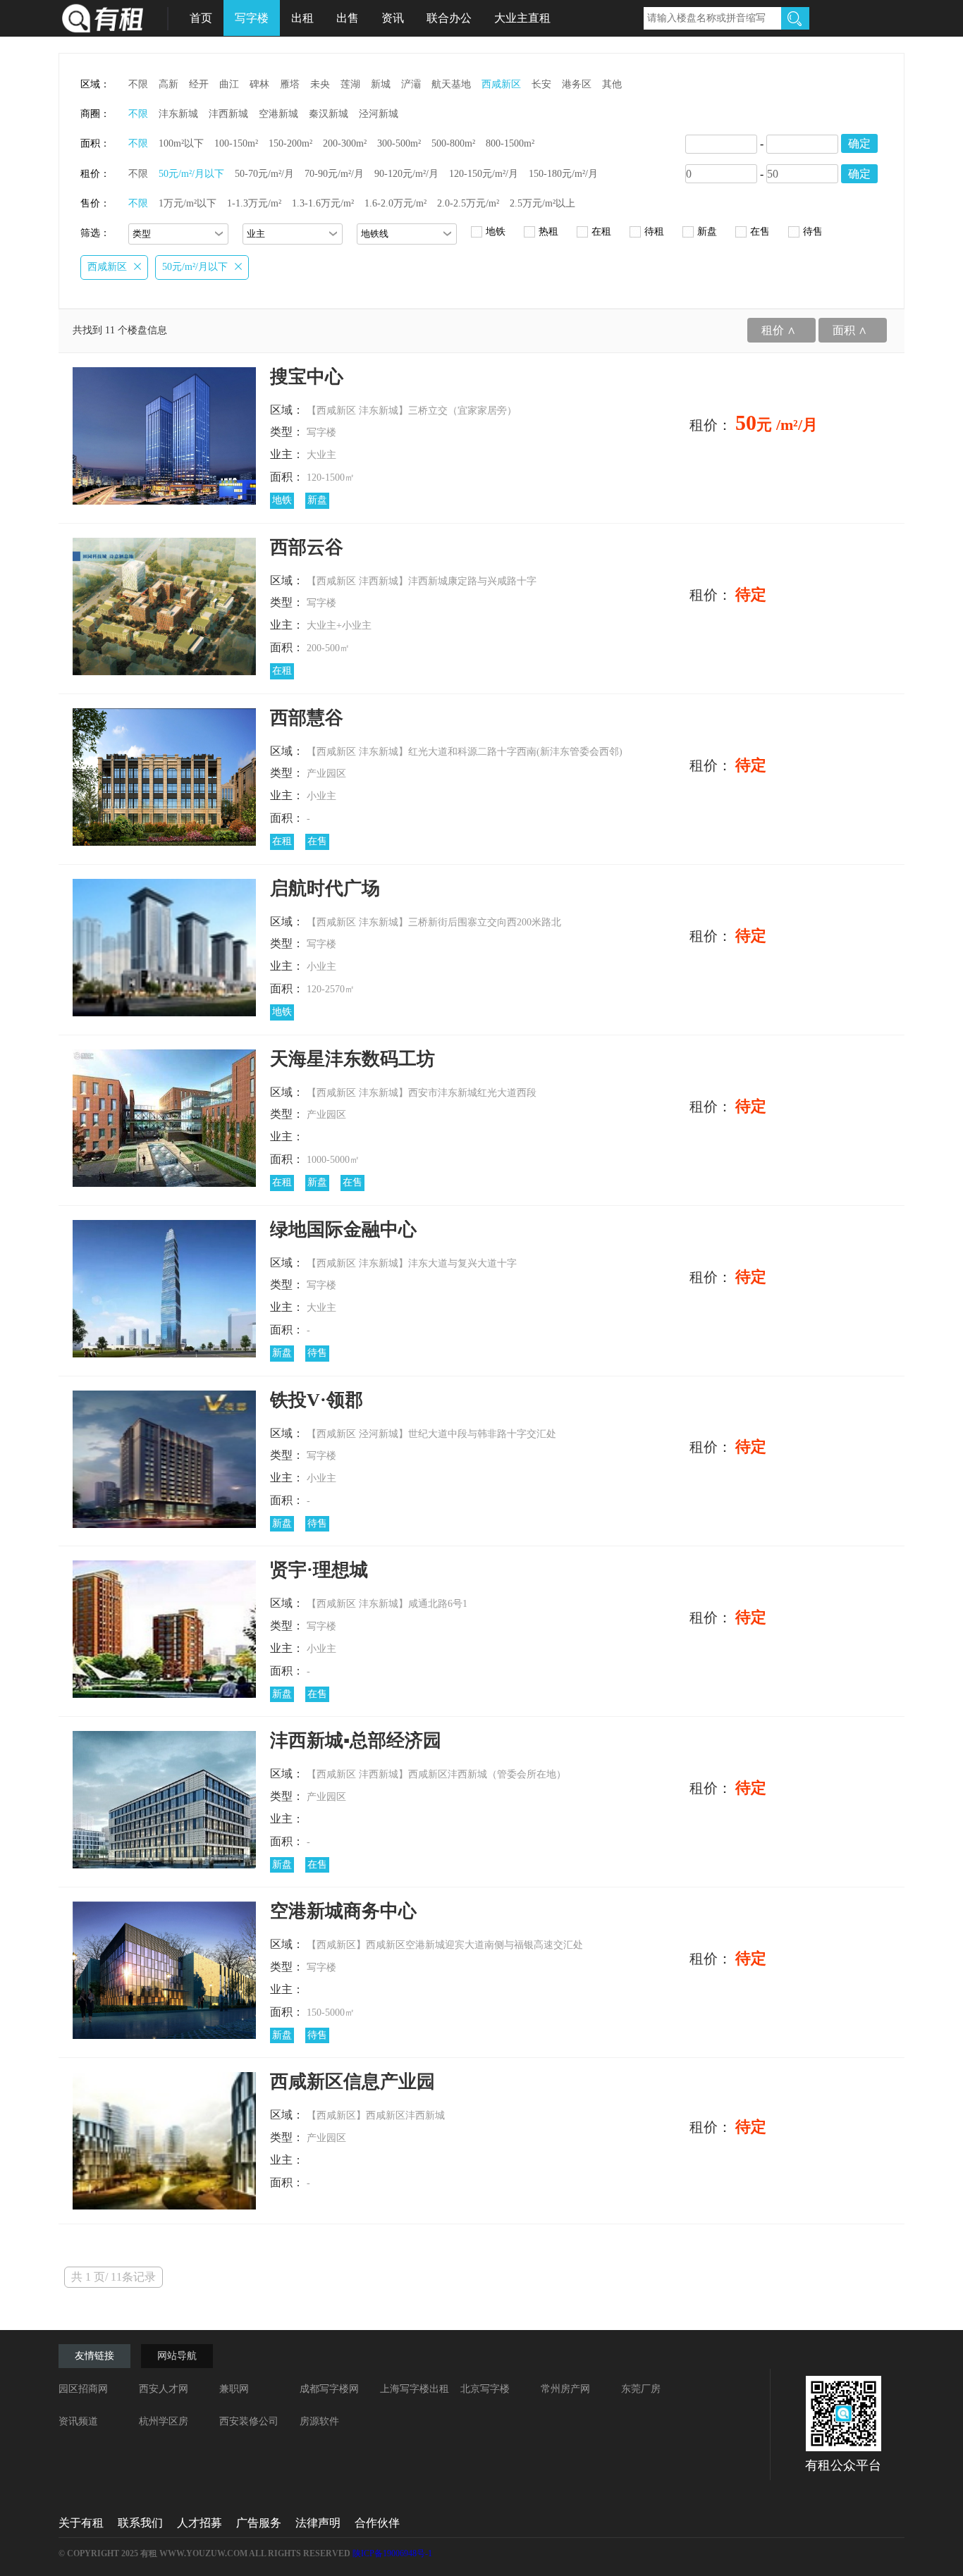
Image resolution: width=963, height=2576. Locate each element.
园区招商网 (83, 2389)
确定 (859, 143)
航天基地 (451, 84)
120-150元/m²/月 (484, 174)
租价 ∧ (779, 330)
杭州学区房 (164, 2421)
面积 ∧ (850, 330)
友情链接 (94, 2356)
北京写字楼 (485, 2389)
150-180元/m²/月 (563, 174)
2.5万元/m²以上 (542, 203)
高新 (168, 84)
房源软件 (319, 2421)
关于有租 (81, 2523)
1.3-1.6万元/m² (323, 203)
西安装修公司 (249, 2421)
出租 (302, 18)
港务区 (577, 84)
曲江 (229, 84)
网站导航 (177, 2356)
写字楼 (252, 18)
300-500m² (399, 143)
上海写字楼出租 (415, 2389)
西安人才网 (164, 2389)
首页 (201, 18)
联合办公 (449, 18)
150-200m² (290, 143)
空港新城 (278, 114)
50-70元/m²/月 (264, 174)
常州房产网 (565, 2389)
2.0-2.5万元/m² (468, 203)
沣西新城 (228, 114)
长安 (541, 84)
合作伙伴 (377, 2523)
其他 (612, 84)
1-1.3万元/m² (254, 203)
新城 (381, 84)
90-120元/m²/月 (406, 174)
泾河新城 (379, 114)
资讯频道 (78, 2421)
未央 (320, 84)
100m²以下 (181, 143)
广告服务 (259, 2523)
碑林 (259, 84)
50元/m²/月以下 (191, 174)
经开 (199, 84)
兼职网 (234, 2389)
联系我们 (140, 2523)
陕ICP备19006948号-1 (392, 2553)
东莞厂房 (641, 2389)
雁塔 (290, 84)
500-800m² (453, 143)
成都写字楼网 (329, 2389)
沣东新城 (178, 114)
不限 (138, 84)
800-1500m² (510, 143)
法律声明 (318, 2523)
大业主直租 (522, 18)
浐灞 (411, 84)
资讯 (393, 18)
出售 (348, 18)
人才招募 (200, 2523)
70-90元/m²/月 (334, 174)
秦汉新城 (329, 114)
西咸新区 (501, 84)
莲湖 (350, 84)
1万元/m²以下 (188, 203)
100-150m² (236, 143)
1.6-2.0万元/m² (395, 203)
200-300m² (345, 143)
